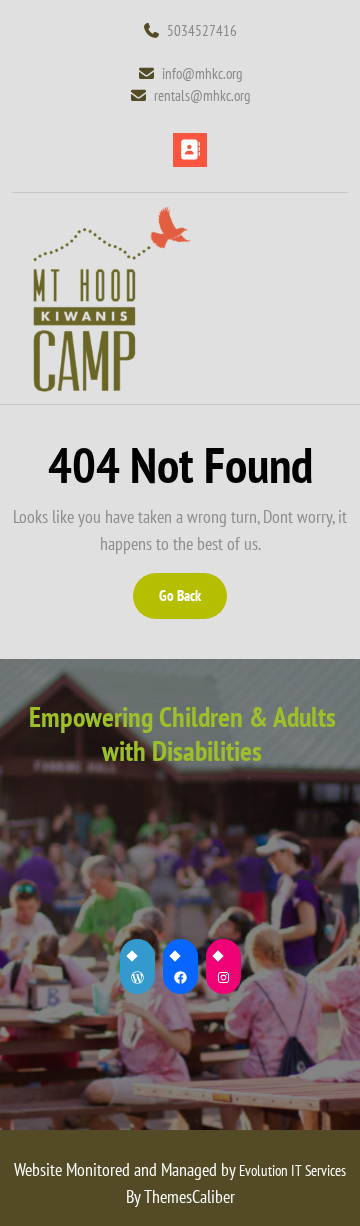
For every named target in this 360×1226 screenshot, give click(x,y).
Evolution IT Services (292, 1170)
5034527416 (202, 30)
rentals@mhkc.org (249, 95)
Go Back (191, 602)
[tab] (190, 150)
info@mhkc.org (241, 73)
